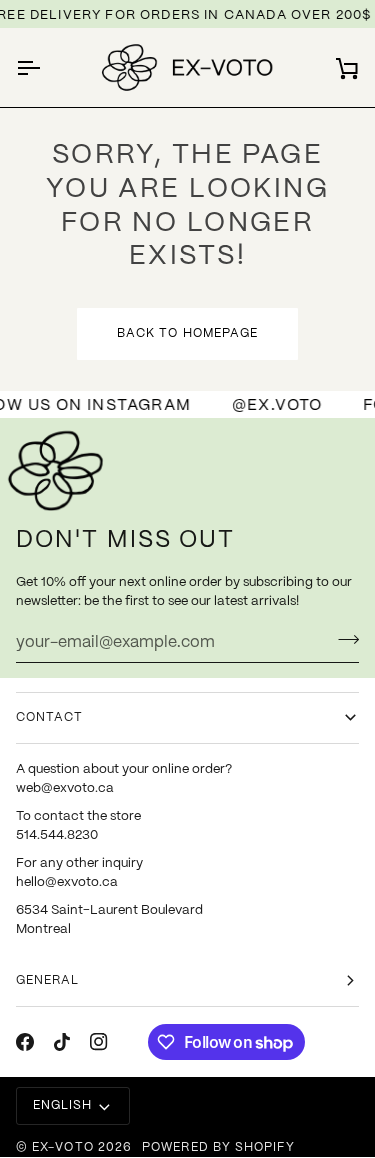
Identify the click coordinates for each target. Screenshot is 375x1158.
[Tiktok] (62, 1042)
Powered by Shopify (218, 1147)
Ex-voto (63, 1147)
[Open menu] (46, 67)
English (63, 1105)
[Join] (342, 640)
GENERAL (48, 980)
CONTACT (50, 717)
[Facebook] (25, 1042)
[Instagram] (99, 1042)
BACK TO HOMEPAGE (187, 333)
